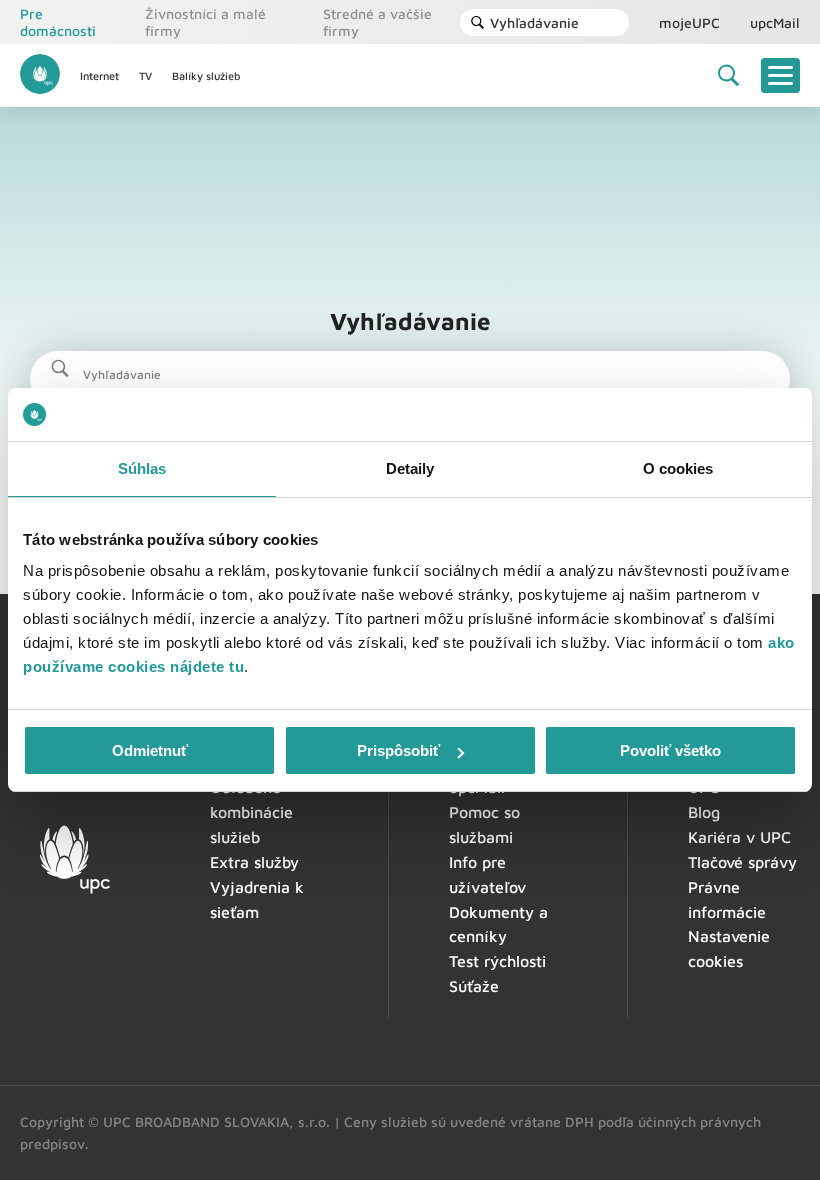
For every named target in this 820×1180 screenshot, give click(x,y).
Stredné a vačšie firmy (377, 22)
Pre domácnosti (58, 22)
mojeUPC (689, 22)
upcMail (775, 22)
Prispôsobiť (398, 750)
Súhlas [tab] (142, 468)
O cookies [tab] (678, 468)
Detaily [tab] (410, 468)
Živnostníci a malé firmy (205, 22)
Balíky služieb (206, 75)
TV (145, 75)
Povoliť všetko (670, 750)
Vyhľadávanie (534, 22)
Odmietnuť (150, 750)
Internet (99, 75)
